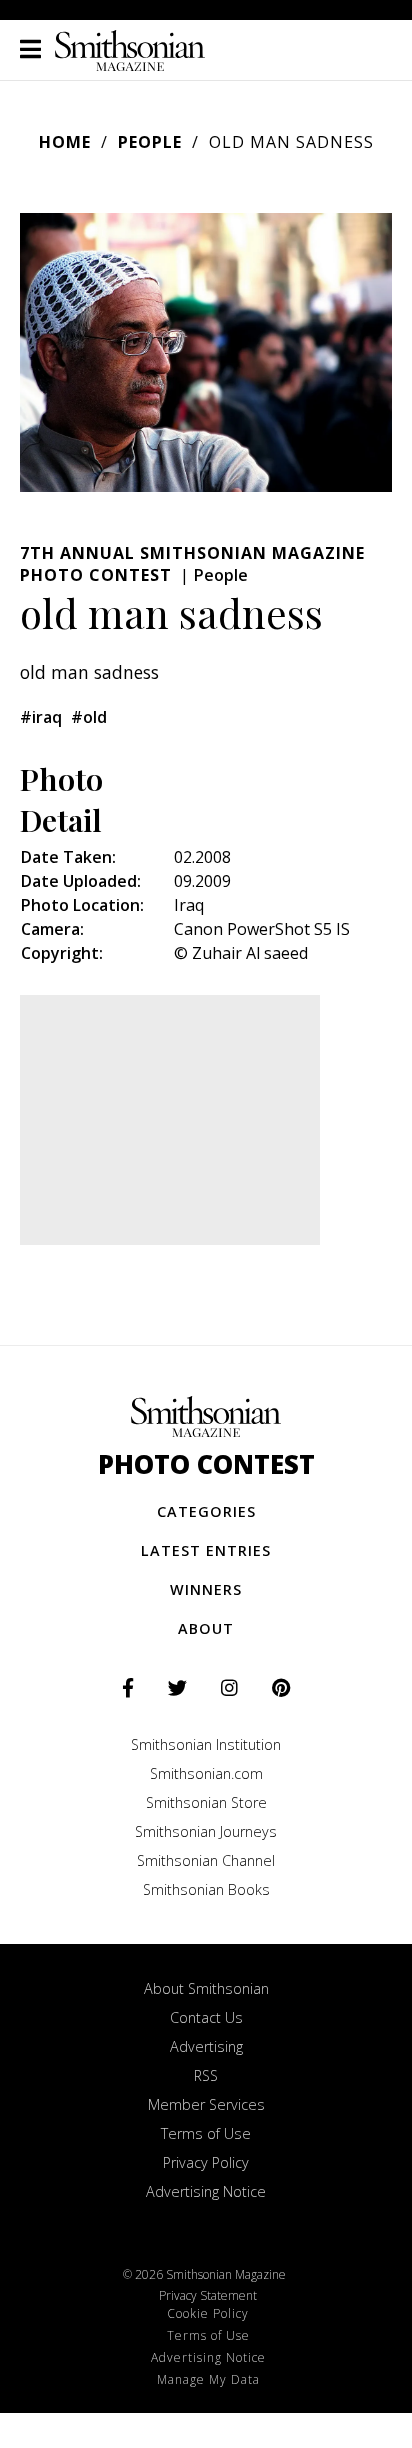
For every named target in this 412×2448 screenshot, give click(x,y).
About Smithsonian (206, 1988)
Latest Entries (206, 1550)
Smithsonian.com (206, 1773)
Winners (206, 1589)
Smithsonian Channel (206, 1860)
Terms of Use (206, 2133)
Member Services (206, 2104)
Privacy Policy (206, 2162)
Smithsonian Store (206, 1802)
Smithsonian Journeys (206, 1831)
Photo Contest (206, 1464)
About (206, 1628)
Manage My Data (208, 2379)
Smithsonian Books (206, 1889)
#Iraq (41, 717)
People (150, 142)
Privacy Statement (208, 2295)
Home (65, 142)
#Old (89, 717)
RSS (206, 2075)
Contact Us (206, 2017)
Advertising (206, 2046)
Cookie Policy (208, 2313)
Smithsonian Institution (206, 1744)
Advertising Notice (206, 2191)
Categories (206, 1511)
